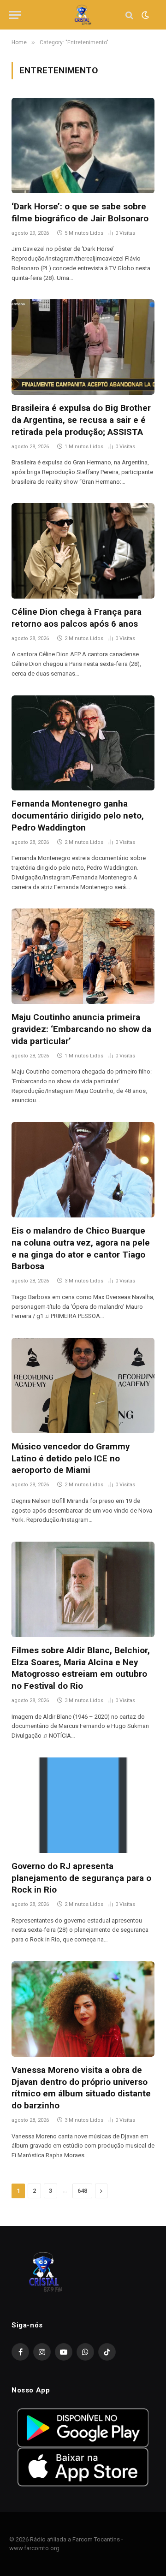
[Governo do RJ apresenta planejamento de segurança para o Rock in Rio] (83, 1805)
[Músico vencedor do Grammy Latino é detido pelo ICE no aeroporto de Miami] (83, 1386)
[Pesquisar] (129, 15)
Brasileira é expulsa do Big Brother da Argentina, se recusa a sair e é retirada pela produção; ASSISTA (81, 420)
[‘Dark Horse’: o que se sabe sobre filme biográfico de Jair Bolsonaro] (83, 145)
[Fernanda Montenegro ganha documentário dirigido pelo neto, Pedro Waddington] (83, 743)
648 (82, 2191)
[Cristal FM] (83, 15)
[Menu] (15, 15)
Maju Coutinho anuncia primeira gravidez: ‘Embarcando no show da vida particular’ (81, 1029)
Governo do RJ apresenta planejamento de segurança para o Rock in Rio (81, 1878)
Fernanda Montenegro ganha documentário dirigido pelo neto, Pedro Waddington (78, 816)
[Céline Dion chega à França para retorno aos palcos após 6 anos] (83, 551)
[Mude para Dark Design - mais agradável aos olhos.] (144, 15)
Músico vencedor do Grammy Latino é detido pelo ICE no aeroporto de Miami (71, 1458)
